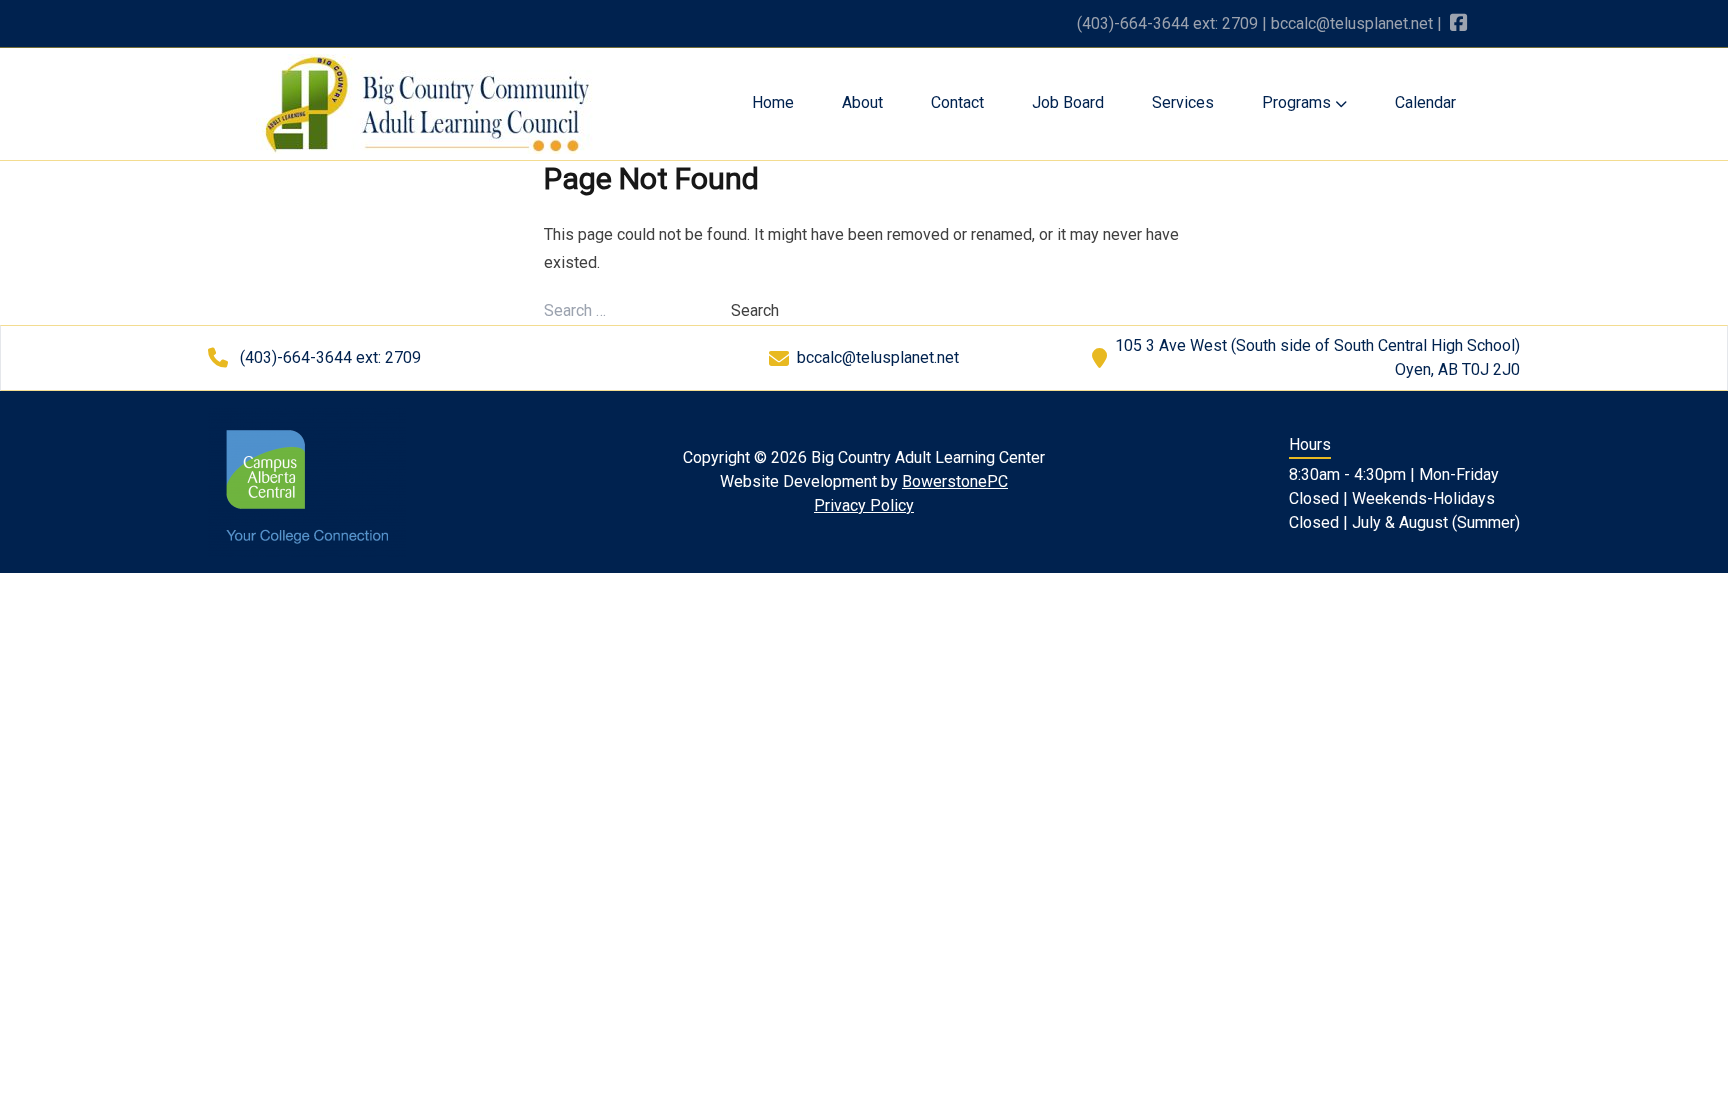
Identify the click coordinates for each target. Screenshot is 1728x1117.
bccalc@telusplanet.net (1352, 23)
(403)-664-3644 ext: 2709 (1167, 23)
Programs (1298, 102)
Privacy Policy (864, 505)
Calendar (1425, 102)
